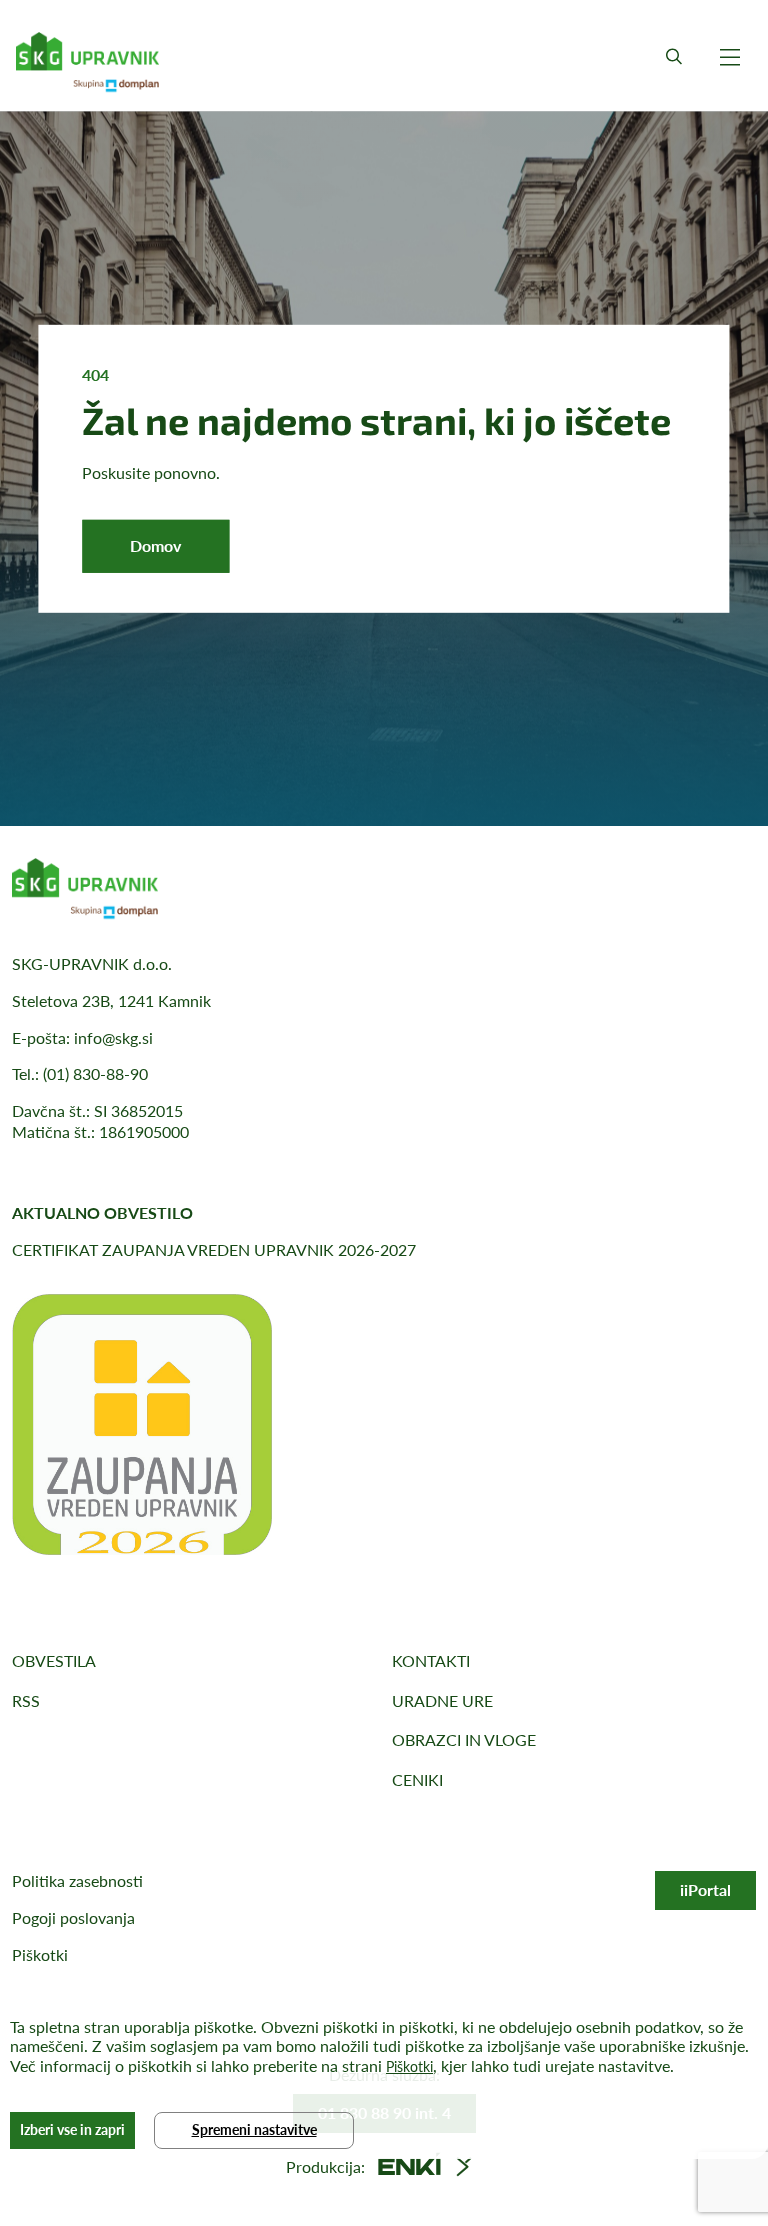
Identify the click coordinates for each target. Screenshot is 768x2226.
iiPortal (705, 1889)
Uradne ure (442, 1700)
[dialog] (384, 2077)
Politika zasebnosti (77, 1880)
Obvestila (54, 1660)
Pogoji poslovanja (73, 1917)
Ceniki (417, 1779)
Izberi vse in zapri (72, 2129)
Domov (155, 545)
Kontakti (431, 1660)
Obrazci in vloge (464, 1739)
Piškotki (40, 1954)
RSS (26, 1700)
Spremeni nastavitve (254, 2129)
